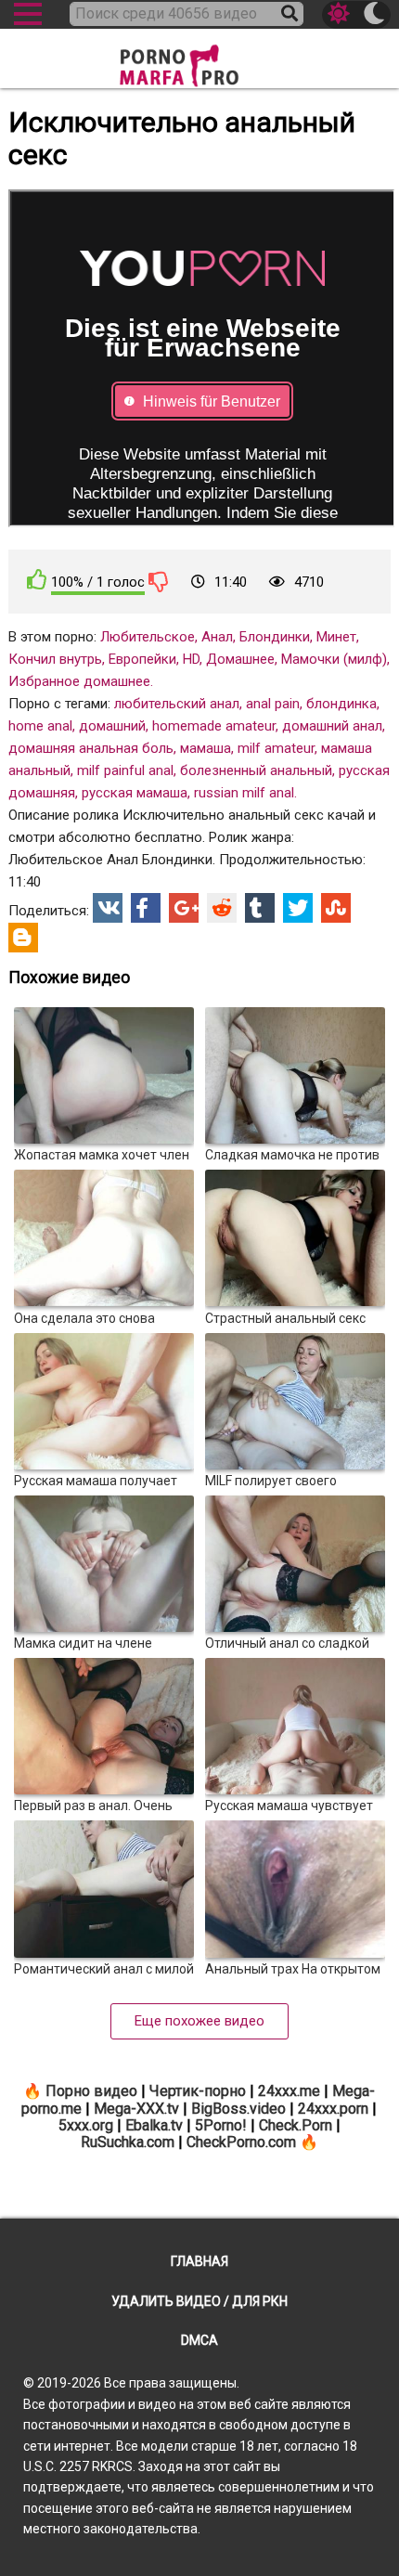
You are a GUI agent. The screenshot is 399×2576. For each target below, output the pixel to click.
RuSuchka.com (128, 2142)
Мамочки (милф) (334, 659)
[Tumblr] (260, 908)
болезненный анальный (256, 770)
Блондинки (275, 637)
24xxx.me (289, 2091)
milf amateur (276, 748)
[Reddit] (222, 908)
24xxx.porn (333, 2109)
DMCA (199, 2340)
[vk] (108, 908)
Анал (217, 637)
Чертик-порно (198, 2091)
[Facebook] (146, 908)
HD (191, 659)
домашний (112, 726)
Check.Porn (296, 2125)
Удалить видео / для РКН (199, 2301)
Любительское (148, 637)
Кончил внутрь (55, 659)
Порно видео (91, 2091)
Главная (199, 2261)
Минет (336, 637)
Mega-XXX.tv (136, 2109)
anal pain (273, 704)
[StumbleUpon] (336, 908)
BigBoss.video (238, 2109)
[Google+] (184, 908)
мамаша (206, 748)
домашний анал (332, 726)
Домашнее (240, 659)
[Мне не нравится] (159, 581)
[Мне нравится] (37, 580)
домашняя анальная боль (91, 748)
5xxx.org (86, 2125)
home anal (40, 726)
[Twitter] (298, 908)
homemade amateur (214, 726)
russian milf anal (244, 793)
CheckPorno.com (241, 2142)
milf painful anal (125, 770)
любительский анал (177, 704)
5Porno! (221, 2125)
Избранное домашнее (79, 681)
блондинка (341, 704)
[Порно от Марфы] (199, 60)
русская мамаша (135, 793)
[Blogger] (23, 938)
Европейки (142, 659)
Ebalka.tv (154, 2125)
